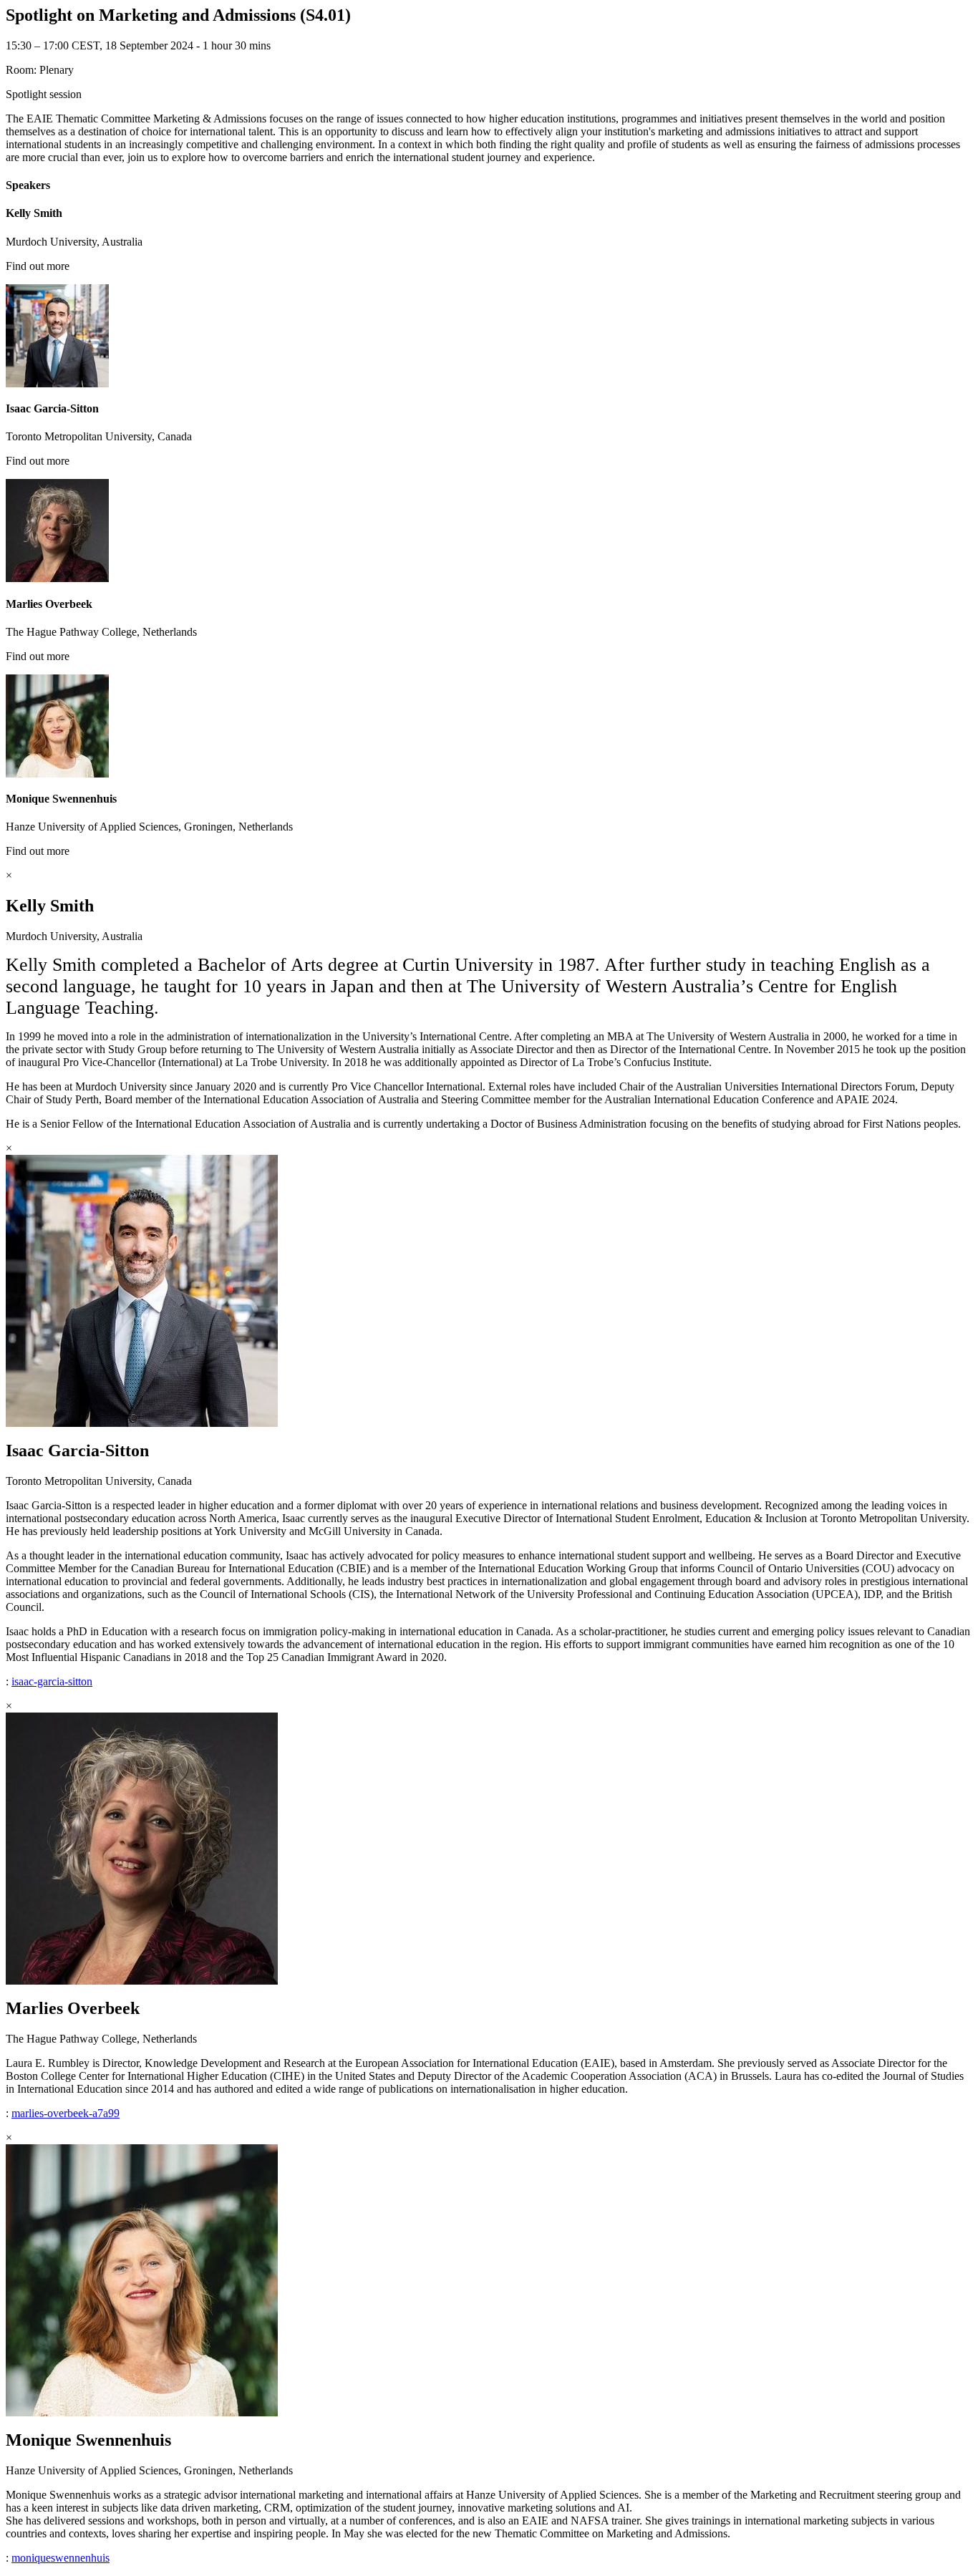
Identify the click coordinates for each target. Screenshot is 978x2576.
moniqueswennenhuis (60, 2558)
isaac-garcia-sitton (52, 1681)
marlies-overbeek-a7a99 (66, 2113)
